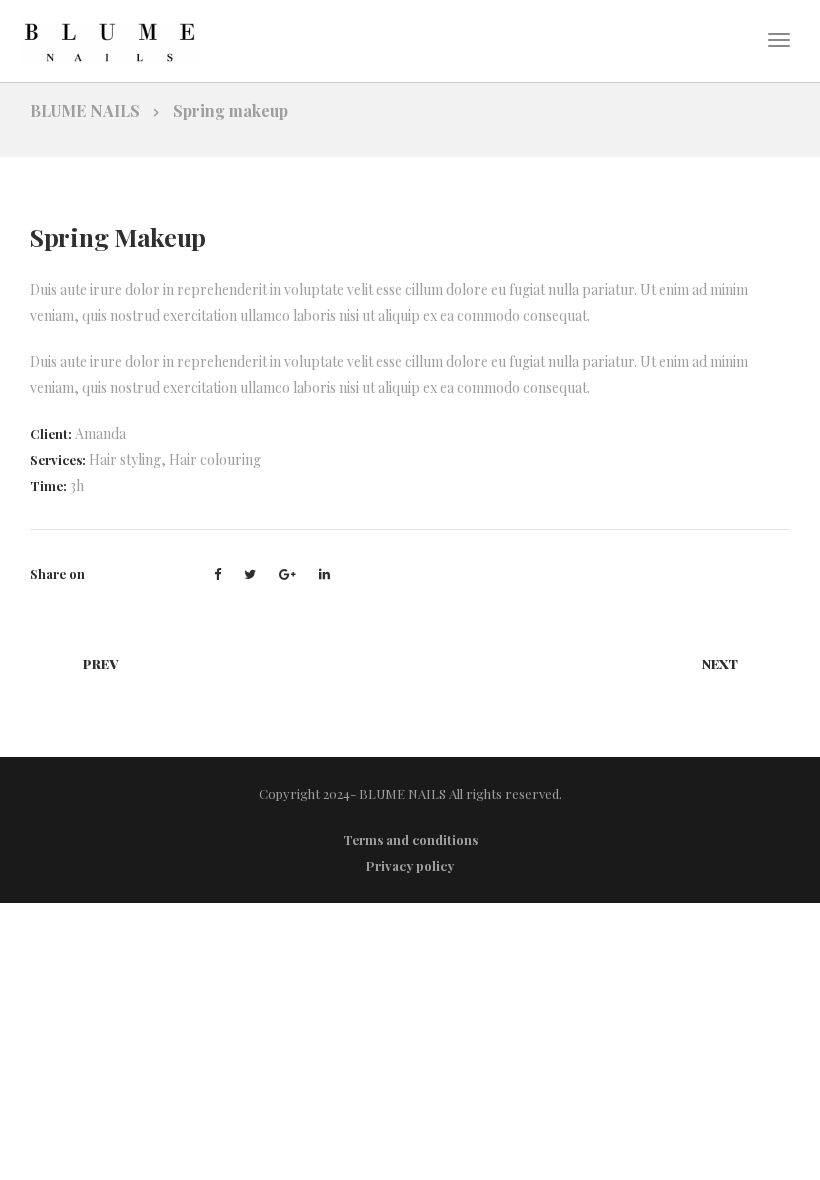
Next (720, 663)
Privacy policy (410, 865)
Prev (100, 663)
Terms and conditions (410, 839)
